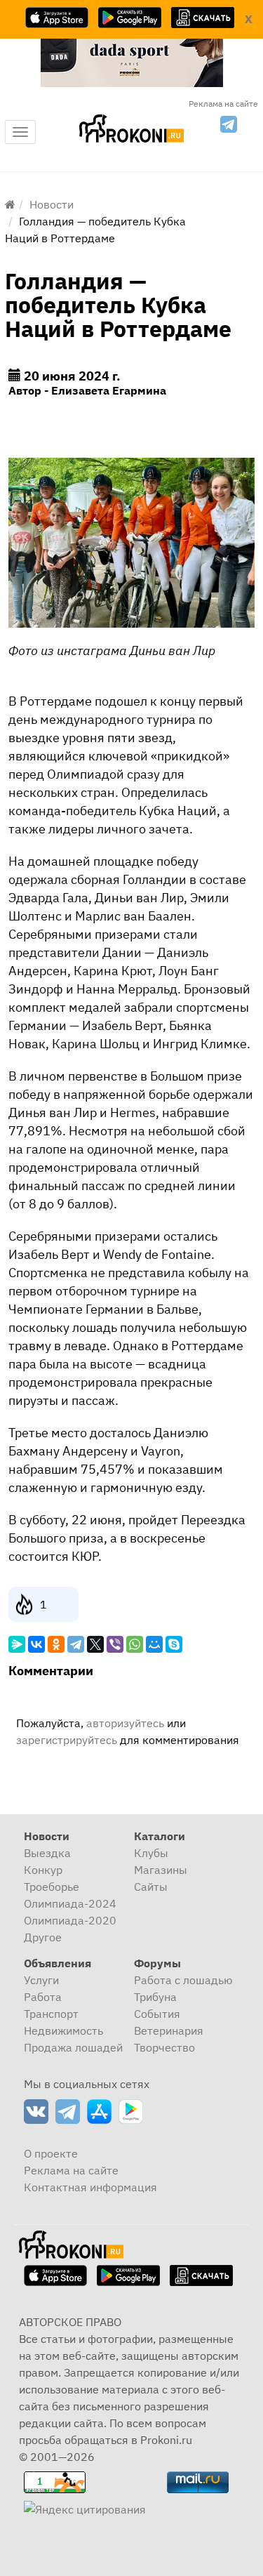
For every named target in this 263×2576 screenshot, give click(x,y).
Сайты (151, 1887)
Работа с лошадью (183, 1980)
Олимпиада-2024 (70, 1903)
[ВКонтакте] (36, 1644)
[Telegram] (76, 1644)
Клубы (151, 1853)
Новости (52, 204)
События (157, 2014)
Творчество (164, 2047)
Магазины (161, 1870)
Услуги (41, 1980)
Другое (43, 1937)
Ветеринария (169, 2030)
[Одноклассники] (56, 1644)
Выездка (47, 1853)
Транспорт (51, 2014)
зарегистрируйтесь (67, 1740)
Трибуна (155, 1997)
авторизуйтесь (125, 1723)
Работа (43, 1997)
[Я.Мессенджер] (17, 1644)
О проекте (51, 2153)
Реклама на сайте (223, 104)
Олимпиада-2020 (70, 1920)
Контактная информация (90, 2187)
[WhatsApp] (135, 1644)
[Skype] (174, 1644)
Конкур (43, 1870)
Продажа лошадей (73, 2047)
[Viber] (115, 1644)
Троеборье (52, 1887)
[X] (95, 1644)
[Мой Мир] (154, 1644)
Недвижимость (63, 2030)
